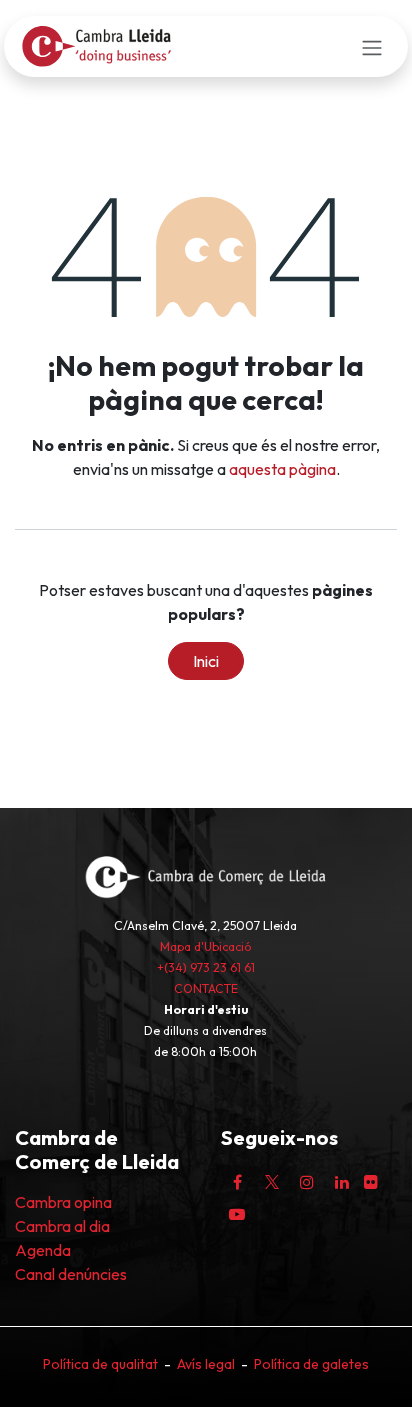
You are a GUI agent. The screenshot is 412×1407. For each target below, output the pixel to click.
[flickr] (371, 1182)
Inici (206, 661)
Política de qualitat (100, 1364)
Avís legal (206, 1364)
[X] (272, 1182)
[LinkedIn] (342, 1182)
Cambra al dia (62, 1226)
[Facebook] (237, 1182)
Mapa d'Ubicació (205, 946)
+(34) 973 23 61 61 (206, 967)
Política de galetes (311, 1364)
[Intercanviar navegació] (372, 46)
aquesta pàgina (282, 469)
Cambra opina (63, 1202)
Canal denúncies (71, 1274)
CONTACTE (206, 988)
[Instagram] (307, 1182)
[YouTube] (237, 1214)
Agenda (43, 1250)
